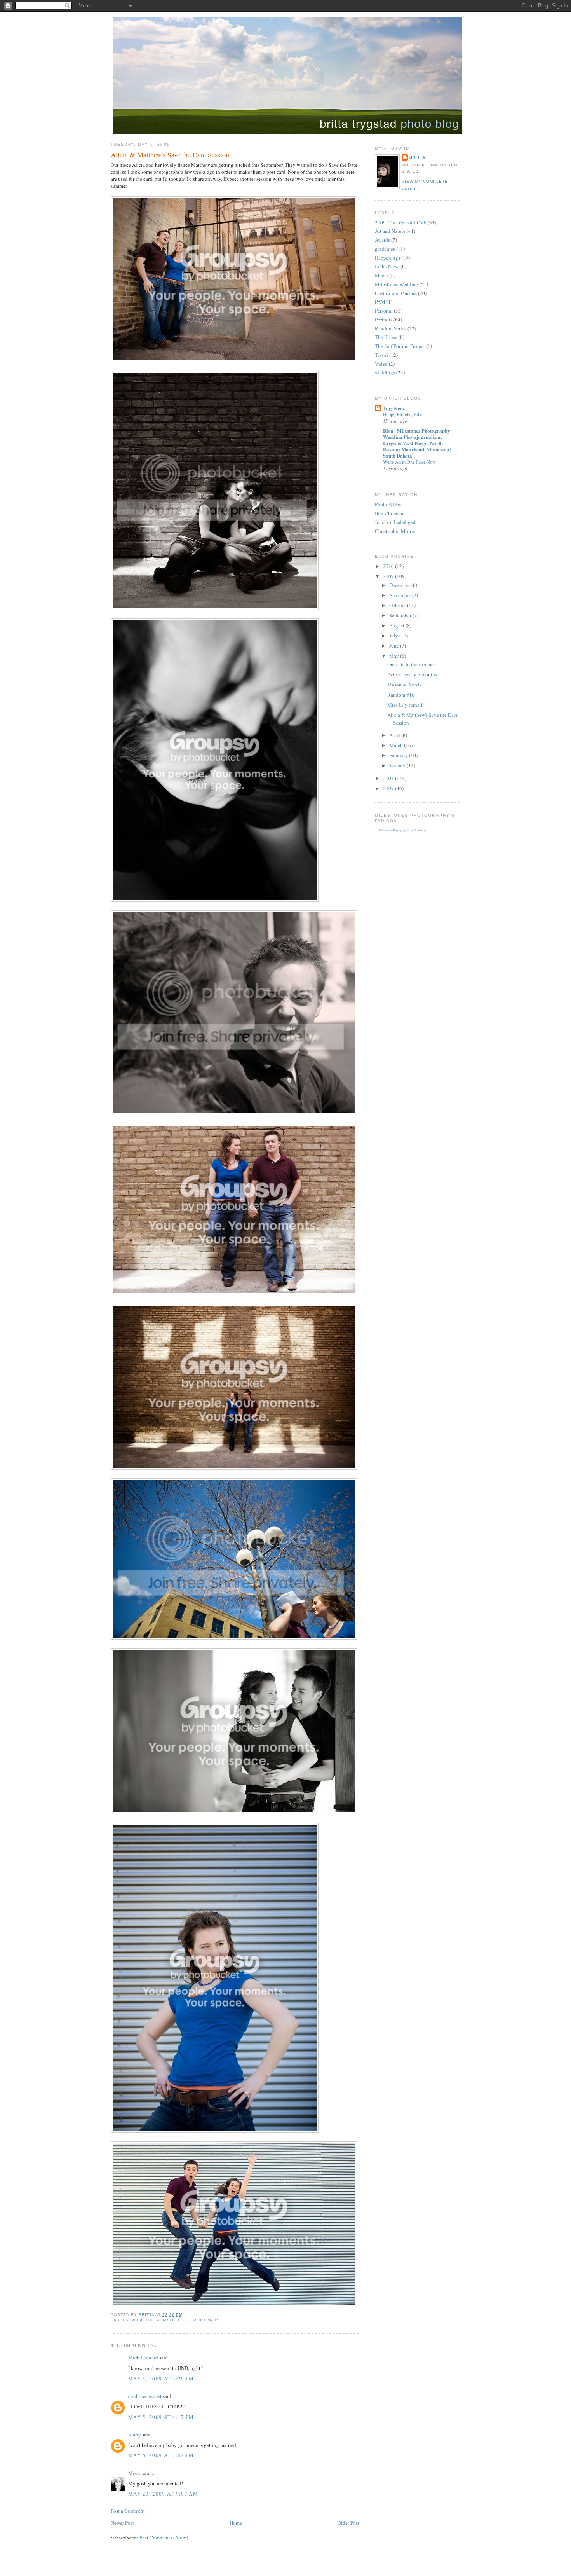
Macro (382, 275)
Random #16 (401, 695)
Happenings (387, 258)
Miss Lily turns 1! (406, 705)
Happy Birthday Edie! (403, 414)
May (395, 656)
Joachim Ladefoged (395, 522)
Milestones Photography (394, 830)
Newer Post (122, 2523)
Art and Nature (390, 231)
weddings (385, 372)
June (395, 646)
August (397, 625)
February (399, 755)
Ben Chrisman (390, 513)
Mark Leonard (143, 2358)
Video (381, 364)
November (401, 595)
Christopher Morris (395, 531)
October (398, 605)
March (397, 745)
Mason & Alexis (404, 685)
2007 (389, 788)
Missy (135, 2473)
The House (386, 337)
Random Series (391, 328)
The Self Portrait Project (400, 346)
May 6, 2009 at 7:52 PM (161, 2455)
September (401, 615)
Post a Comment (128, 2511)
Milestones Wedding (397, 284)
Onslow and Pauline (396, 293)
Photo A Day (388, 504)
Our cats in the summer (411, 664)
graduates (385, 249)
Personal (384, 311)
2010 (389, 566)
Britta (417, 157)
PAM (380, 302)
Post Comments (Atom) (164, 2538)
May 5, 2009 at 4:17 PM (161, 2417)
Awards (382, 240)
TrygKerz (394, 408)
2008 (389, 778)
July (394, 636)
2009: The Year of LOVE (161, 2320)
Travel (381, 355)
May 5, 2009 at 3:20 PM (161, 2379)
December (400, 585)
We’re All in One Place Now (409, 462)
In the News (387, 266)
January (398, 765)
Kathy (135, 2435)
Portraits (206, 2320)
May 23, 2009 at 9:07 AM (163, 2494)
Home (236, 2523)
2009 (389, 576)
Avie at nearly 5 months (412, 674)
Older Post (348, 2523)
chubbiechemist (145, 2396)
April (395, 735)
